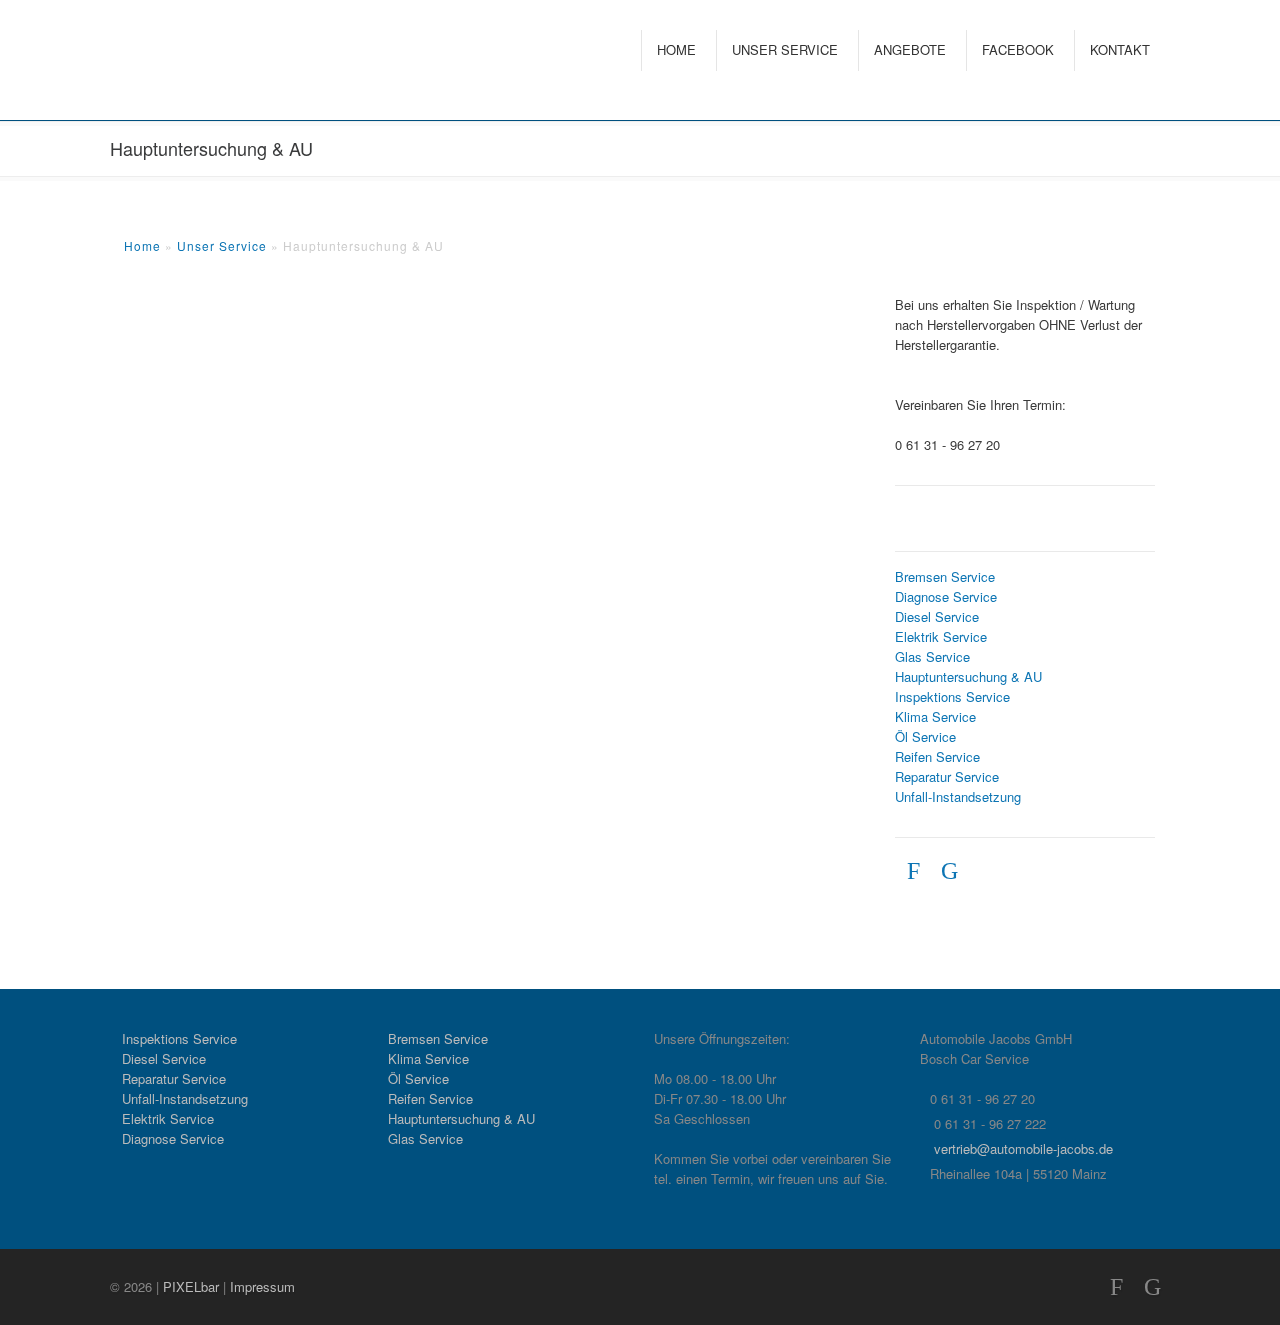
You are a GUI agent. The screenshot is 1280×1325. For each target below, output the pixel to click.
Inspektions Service (952, 696)
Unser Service (785, 49)
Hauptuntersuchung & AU (968, 676)
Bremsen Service (945, 576)
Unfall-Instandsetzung (958, 796)
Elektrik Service (941, 636)
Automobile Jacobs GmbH (190, 63)
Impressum (262, 1286)
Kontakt (1120, 49)
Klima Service (935, 716)
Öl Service (925, 736)
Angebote (910, 49)
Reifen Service (937, 756)
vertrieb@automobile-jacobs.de (1023, 1148)
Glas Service (932, 656)
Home (676, 49)
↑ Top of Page (1204, 1254)
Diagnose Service (946, 596)
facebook (1018, 49)
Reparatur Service (947, 776)
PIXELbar (191, 1286)
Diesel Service (937, 616)
